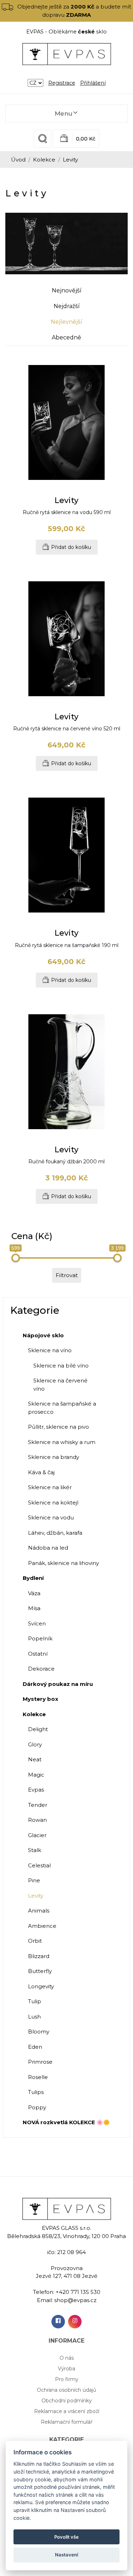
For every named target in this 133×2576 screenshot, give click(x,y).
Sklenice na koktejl (53, 1503)
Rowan (37, 1820)
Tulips (36, 2092)
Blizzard (39, 1956)
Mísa (34, 1608)
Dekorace (41, 1669)
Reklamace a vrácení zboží (67, 2411)
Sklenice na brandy (54, 1457)
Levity (36, 1896)
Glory (35, 1744)
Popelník (40, 1638)
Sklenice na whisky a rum (62, 1442)
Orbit (35, 1941)
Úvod (18, 160)
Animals (39, 1911)
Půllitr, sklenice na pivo (59, 1427)
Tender (38, 1805)
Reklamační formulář (67, 2422)
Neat (35, 1759)
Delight (38, 1729)
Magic (36, 1775)
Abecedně (66, 337)
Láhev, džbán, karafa (55, 1533)
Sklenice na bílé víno (61, 1366)
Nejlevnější (66, 322)
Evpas (36, 1790)
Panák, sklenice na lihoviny (63, 1563)
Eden (35, 2047)
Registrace (62, 83)
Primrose (40, 2062)
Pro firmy (67, 2379)
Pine (34, 1880)
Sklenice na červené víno (60, 1385)
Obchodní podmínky (67, 2401)
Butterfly (40, 1971)
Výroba (66, 2369)
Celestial (39, 1865)
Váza (34, 1593)
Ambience (42, 1926)
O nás (67, 2358)
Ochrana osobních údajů (66, 2390)
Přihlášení (93, 83)
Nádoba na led (48, 1548)
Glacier (37, 1835)
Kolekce (44, 160)
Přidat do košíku (71, 547)
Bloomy (39, 2032)
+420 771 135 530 (78, 2292)
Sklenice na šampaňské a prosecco (62, 1408)
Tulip (35, 2001)
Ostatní (38, 1654)
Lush (34, 2017)
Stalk (35, 1850)
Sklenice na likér (50, 1487)
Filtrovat (67, 1275)
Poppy (37, 2107)
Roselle (38, 2077)
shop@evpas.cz (75, 2300)
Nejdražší (67, 306)
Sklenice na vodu (51, 1517)
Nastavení (66, 2555)
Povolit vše (66, 2537)
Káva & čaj (41, 1472)
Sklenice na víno (50, 1350)
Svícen (37, 1623)
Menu (63, 113)
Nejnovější (67, 290)
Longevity (41, 1986)
